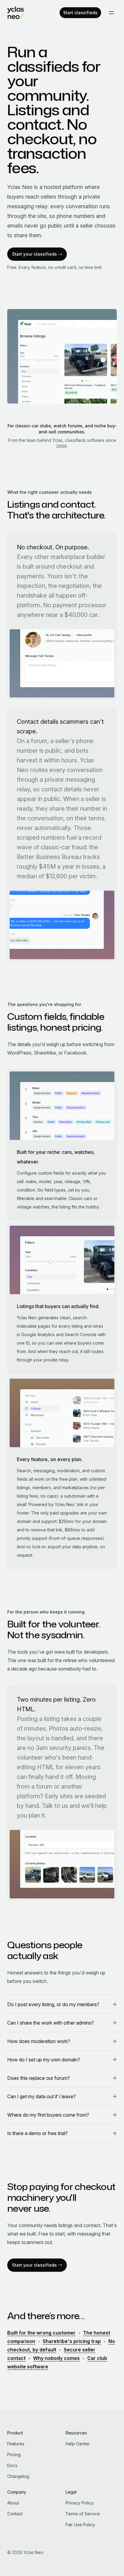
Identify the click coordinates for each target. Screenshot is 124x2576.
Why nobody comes (56, 2358)
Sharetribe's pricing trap (72, 2341)
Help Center (78, 2444)
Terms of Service (83, 2514)
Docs (12, 2465)
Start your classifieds (34, 254)
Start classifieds (80, 13)
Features (16, 2444)
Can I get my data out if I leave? (42, 2096)
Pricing (14, 2455)
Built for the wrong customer (41, 2333)
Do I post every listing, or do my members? (53, 2004)
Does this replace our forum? (39, 2078)
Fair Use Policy (80, 2525)
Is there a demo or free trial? (37, 2133)
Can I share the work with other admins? (51, 2023)
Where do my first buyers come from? (48, 2115)
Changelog (18, 2476)
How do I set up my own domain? (44, 2060)
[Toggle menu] (111, 13)
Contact (15, 2514)
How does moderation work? (39, 2041)
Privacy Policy (80, 2503)
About (13, 2503)
